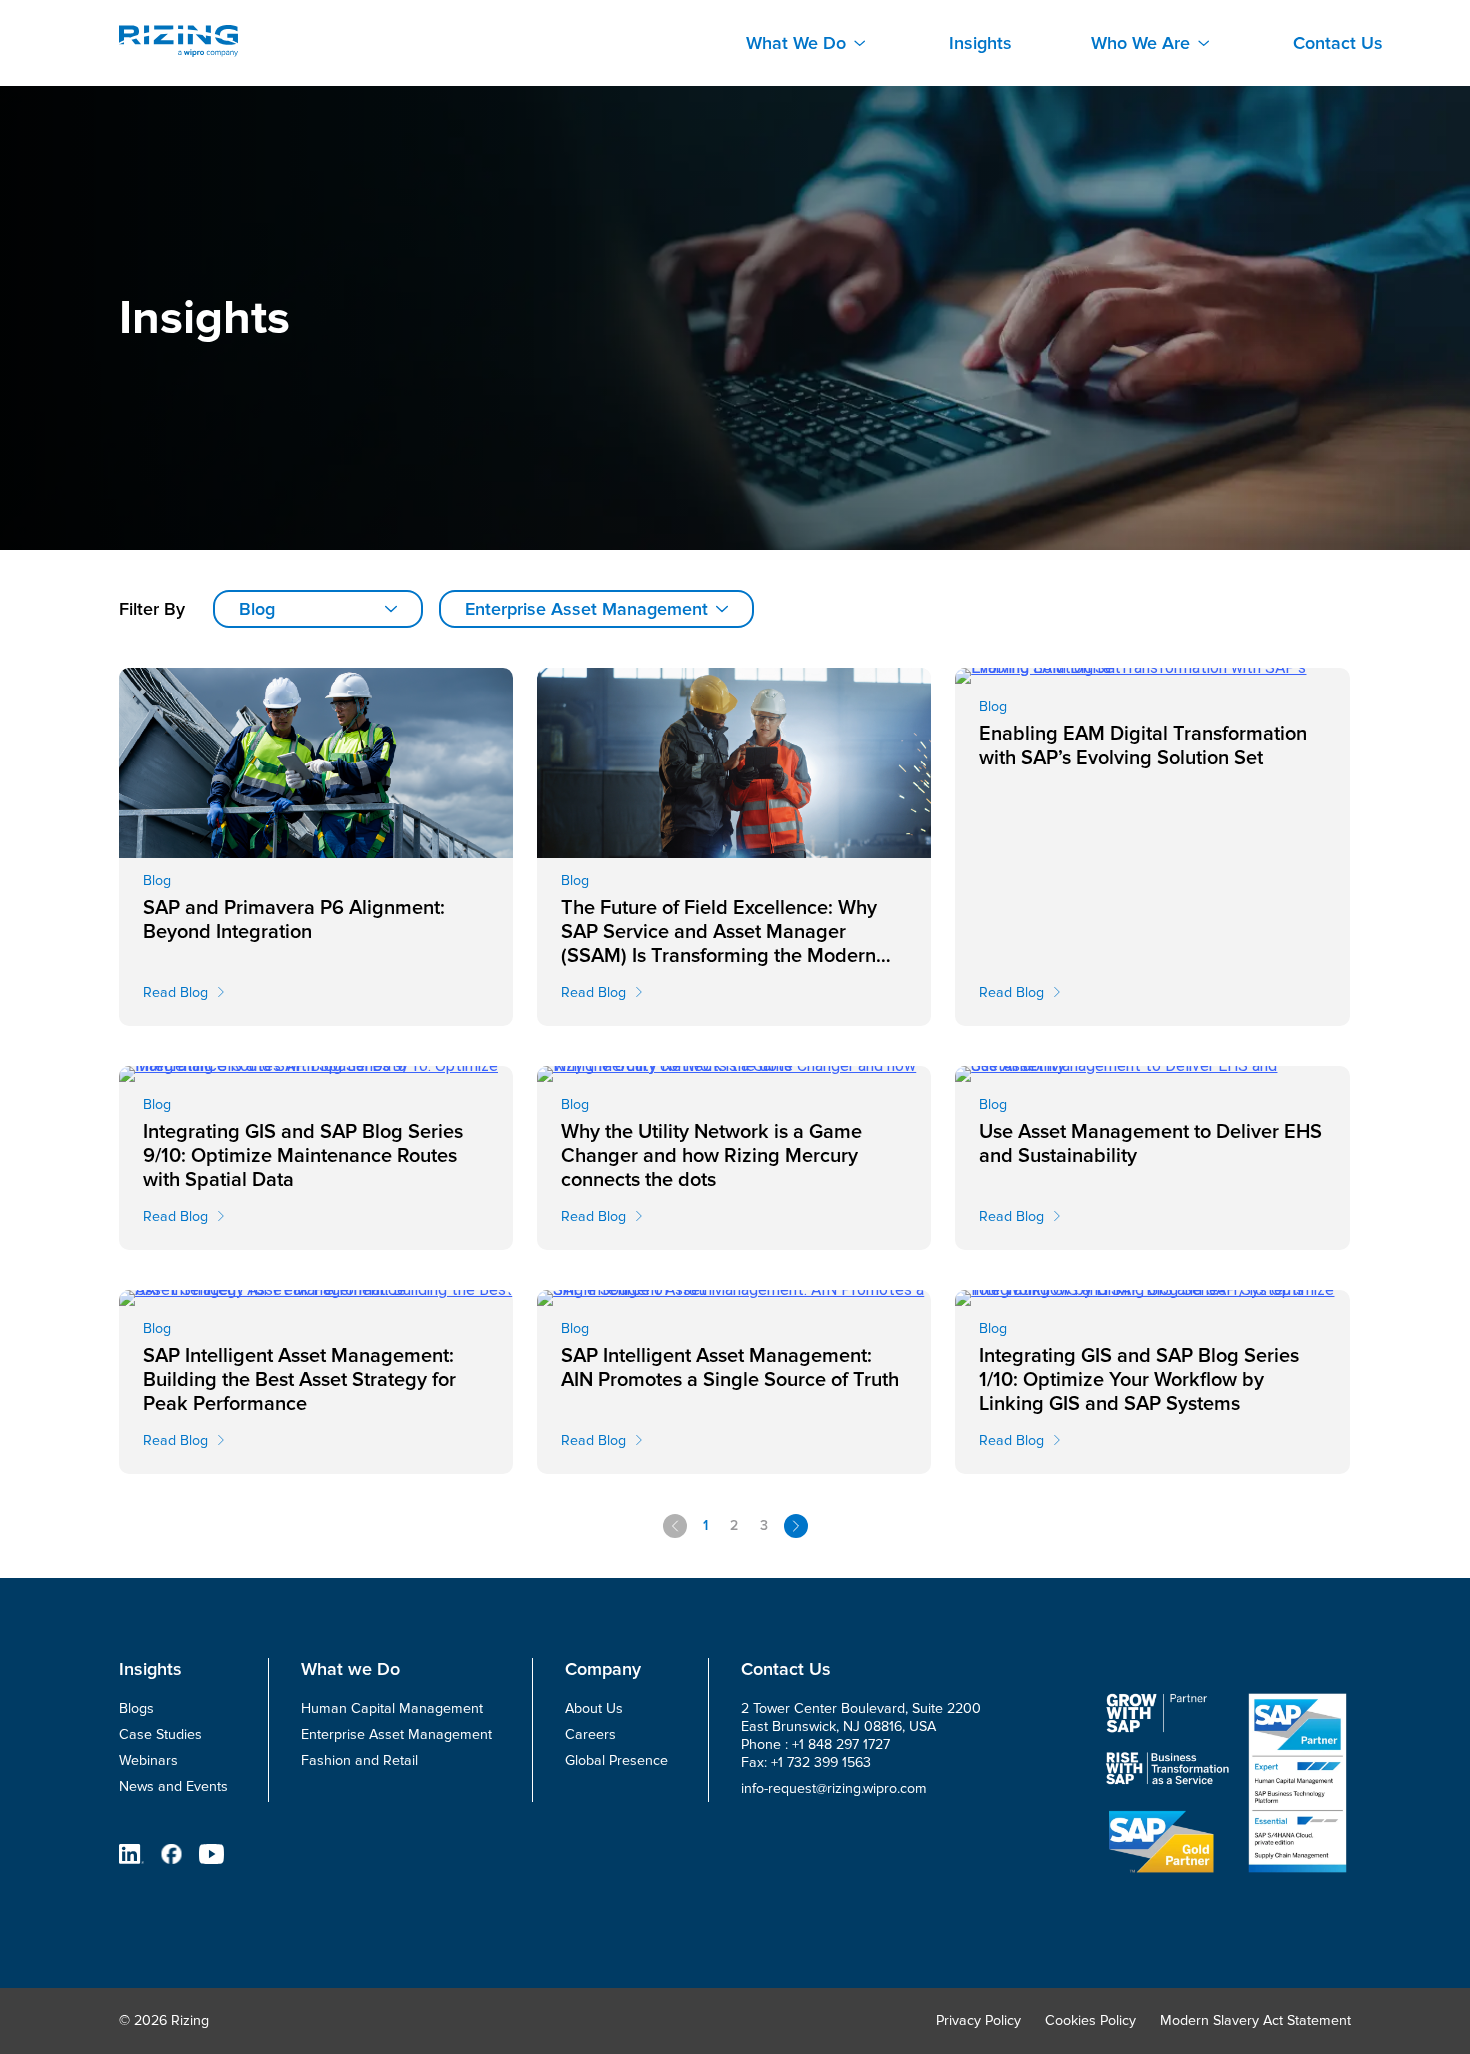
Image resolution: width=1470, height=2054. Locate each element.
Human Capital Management (392, 1708)
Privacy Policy (978, 2020)
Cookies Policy (1090, 2020)
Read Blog (175, 992)
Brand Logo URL (178, 41)
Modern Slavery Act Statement (1255, 2020)
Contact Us (1338, 43)
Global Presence (616, 1760)
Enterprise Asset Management (396, 1734)
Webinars (148, 1760)
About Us (594, 1708)
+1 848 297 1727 (841, 1744)
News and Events (173, 1786)
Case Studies (160, 1734)
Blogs (136, 1708)
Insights (980, 43)
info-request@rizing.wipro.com (834, 1788)
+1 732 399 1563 (821, 1762)
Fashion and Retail (359, 1760)
